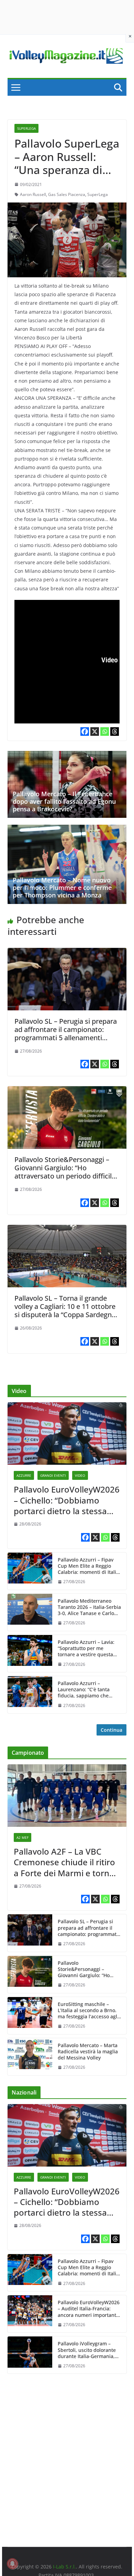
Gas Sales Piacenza (67, 194)
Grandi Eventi (53, 1475)
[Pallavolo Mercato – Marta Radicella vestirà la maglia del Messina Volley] (30, 2057)
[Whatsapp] (105, 732)
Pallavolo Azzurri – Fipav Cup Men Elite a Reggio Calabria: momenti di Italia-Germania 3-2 (89, 1566)
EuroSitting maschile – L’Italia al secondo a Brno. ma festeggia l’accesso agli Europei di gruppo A (88, 2011)
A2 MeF (23, 1837)
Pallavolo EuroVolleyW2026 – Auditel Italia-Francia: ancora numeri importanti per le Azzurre (89, 2309)
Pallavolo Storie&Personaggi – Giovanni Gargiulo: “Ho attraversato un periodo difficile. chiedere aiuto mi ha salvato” (66, 1172)
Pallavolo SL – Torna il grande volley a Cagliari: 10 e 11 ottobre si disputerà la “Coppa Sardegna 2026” (65, 1310)
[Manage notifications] (12, 2564)
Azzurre (24, 1475)
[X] (95, 732)
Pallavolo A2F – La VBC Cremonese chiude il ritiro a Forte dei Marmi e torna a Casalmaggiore (64, 1862)
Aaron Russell (33, 194)
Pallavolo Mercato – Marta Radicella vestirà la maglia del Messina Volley (88, 2052)
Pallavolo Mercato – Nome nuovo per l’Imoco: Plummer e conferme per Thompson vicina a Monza (62, 887)
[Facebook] (85, 732)
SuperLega (26, 128)
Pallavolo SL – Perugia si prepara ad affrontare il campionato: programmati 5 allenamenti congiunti (66, 1034)
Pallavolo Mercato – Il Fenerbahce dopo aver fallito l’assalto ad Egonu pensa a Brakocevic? (64, 801)
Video (80, 1475)
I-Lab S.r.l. (64, 2567)
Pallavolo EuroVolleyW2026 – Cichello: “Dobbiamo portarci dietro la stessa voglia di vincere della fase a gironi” (67, 1500)
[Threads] (115, 732)
